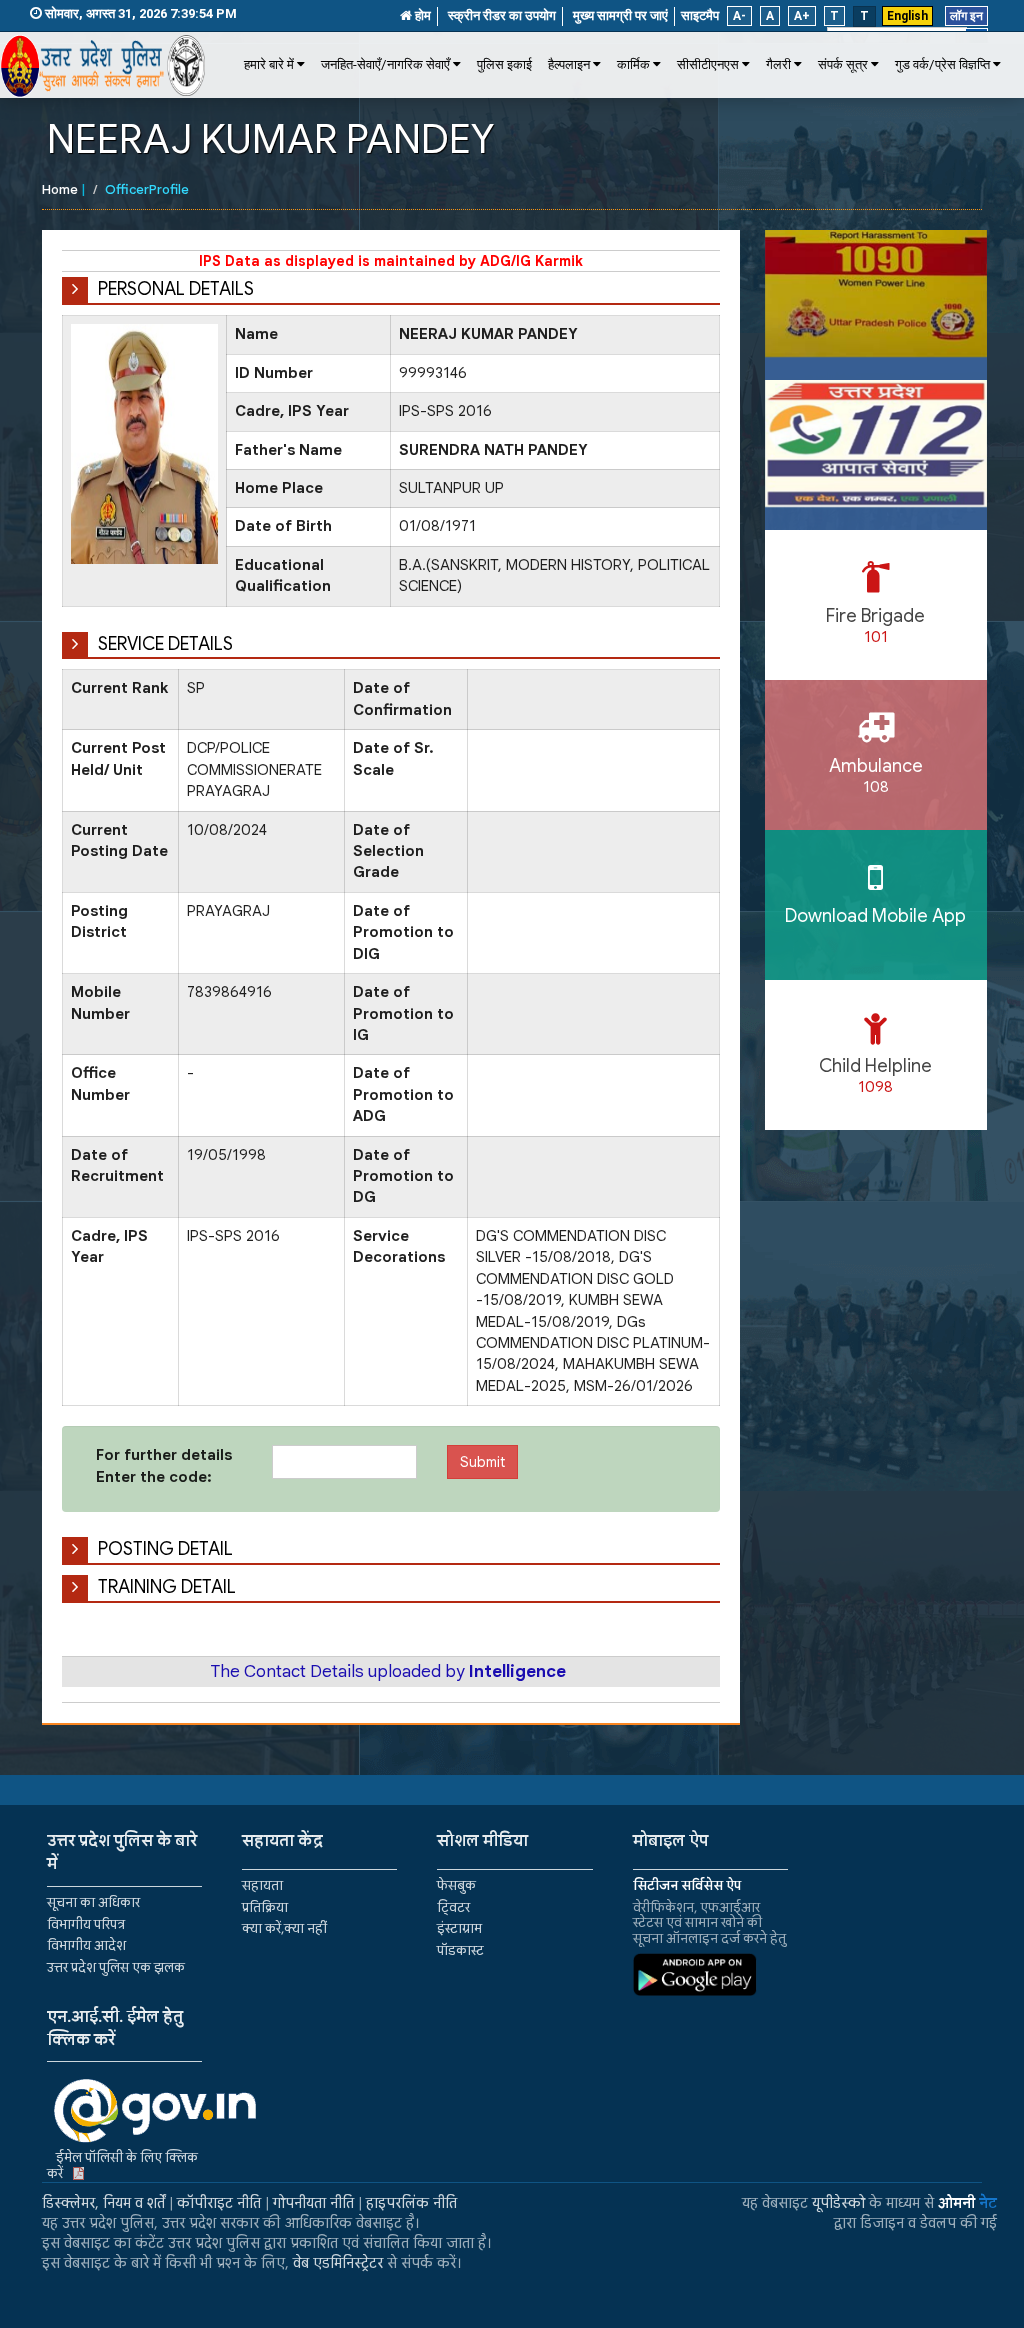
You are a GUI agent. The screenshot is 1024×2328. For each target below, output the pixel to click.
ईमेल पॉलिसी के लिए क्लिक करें (122, 2165)
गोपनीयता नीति (313, 2203)
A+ (802, 16)
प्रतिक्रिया (265, 1907)
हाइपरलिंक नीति (411, 2203)
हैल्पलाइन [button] (569, 64)
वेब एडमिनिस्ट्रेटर (338, 2263)
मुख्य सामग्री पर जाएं (620, 15)
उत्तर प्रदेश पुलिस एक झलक (116, 1967)
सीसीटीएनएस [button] (708, 64)
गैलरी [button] (778, 64)
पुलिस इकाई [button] (504, 64)
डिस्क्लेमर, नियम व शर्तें (103, 2203)
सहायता (262, 1885)
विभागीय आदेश (86, 1945)
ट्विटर (453, 1907)
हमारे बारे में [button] (269, 64)
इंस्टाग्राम (459, 1928)
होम (421, 15)
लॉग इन (966, 16)
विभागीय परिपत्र (86, 1924)
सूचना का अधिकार (93, 1902)
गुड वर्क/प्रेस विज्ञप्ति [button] (942, 64)
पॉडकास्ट (460, 1950)
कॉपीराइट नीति (219, 2203)
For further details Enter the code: (164, 1465)
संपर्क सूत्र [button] (843, 64)
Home (60, 189)
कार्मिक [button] (633, 64)
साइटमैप (700, 15)
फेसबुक (456, 1885)
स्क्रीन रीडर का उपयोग (502, 15)
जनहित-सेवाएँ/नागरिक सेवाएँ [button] (385, 64)
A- (739, 16)
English (907, 16)
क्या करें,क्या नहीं (284, 1928)
